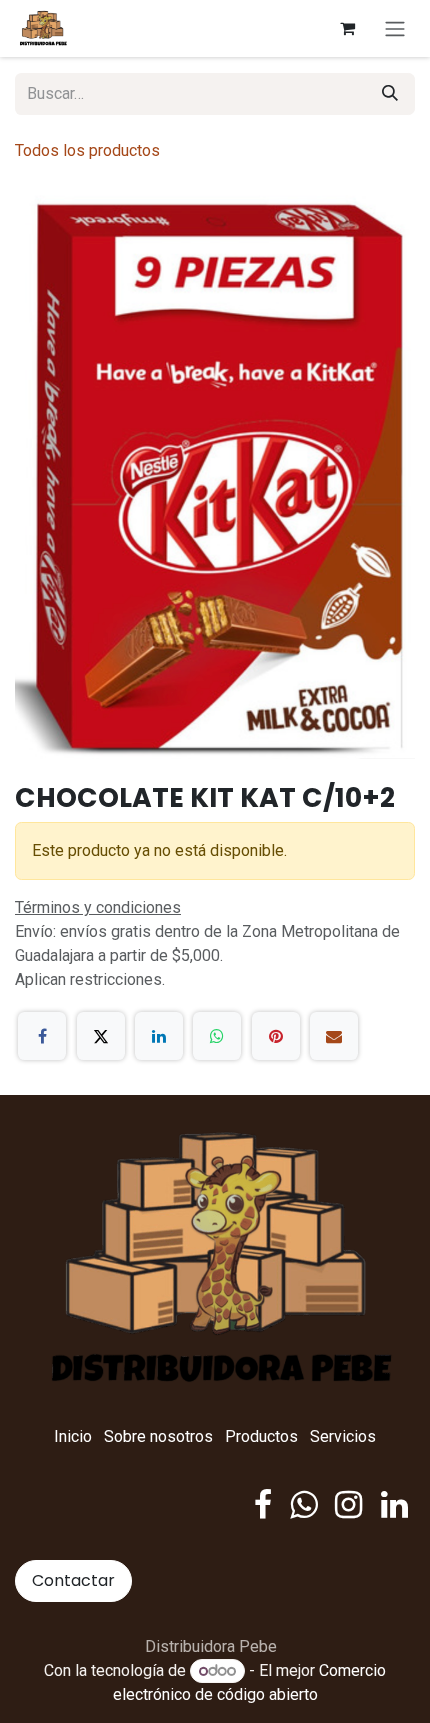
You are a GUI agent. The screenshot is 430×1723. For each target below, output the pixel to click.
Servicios (343, 1436)
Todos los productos (87, 150)
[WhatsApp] (217, 1036)
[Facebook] (42, 1036)
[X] (101, 1036)
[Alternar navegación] (395, 28)
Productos (261, 1436)
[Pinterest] (276, 1036)
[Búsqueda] (390, 94)
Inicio (73, 1436)
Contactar (73, 1580)
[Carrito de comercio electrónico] (347, 28)
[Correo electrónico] (334, 1036)
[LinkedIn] (159, 1036)
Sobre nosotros (158, 1436)
